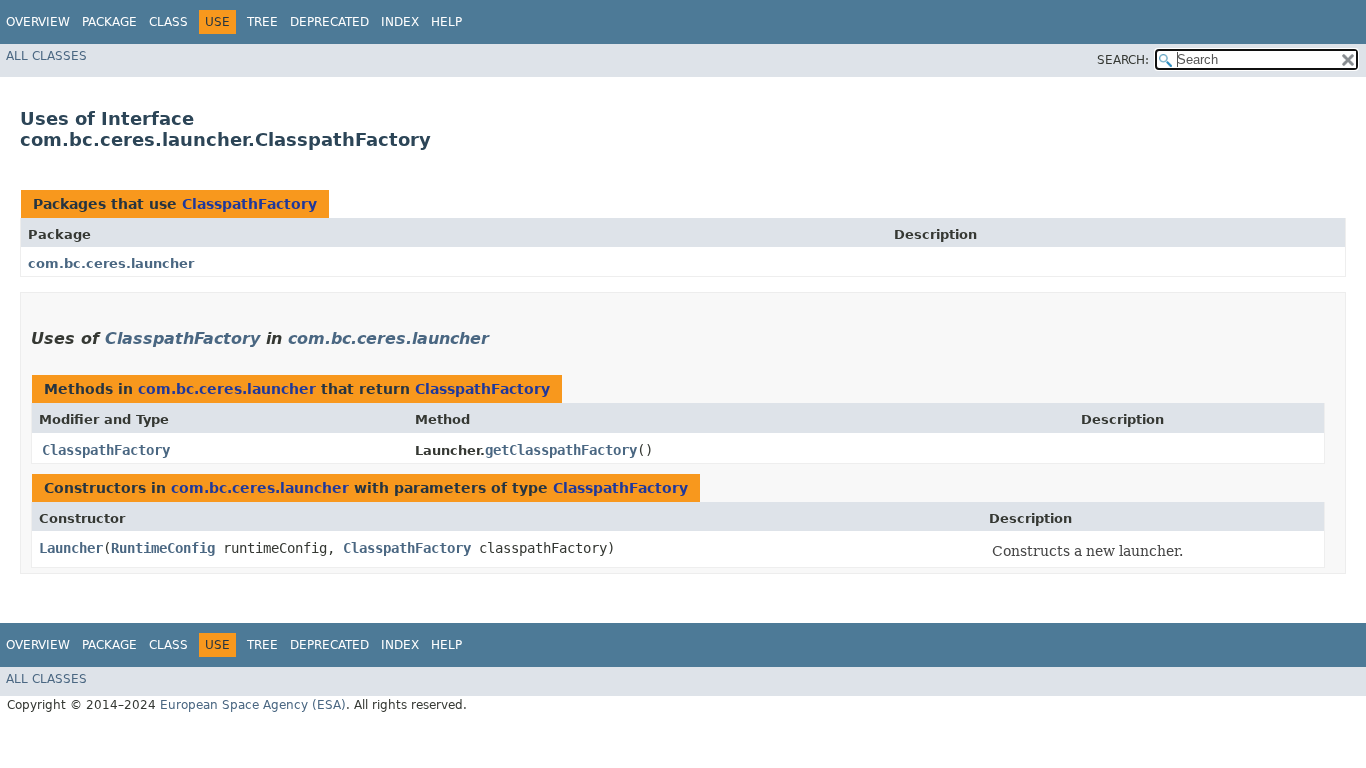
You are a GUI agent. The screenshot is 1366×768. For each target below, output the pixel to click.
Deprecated (329, 22)
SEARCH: (1123, 60)
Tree (262, 22)
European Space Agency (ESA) (253, 705)
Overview (38, 22)
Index (400, 22)
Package (109, 22)
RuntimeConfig (163, 548)
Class (168, 22)
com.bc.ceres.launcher (111, 263)
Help (446, 22)
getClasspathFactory (561, 450)
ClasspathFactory (249, 204)
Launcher (71, 548)
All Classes (46, 56)
